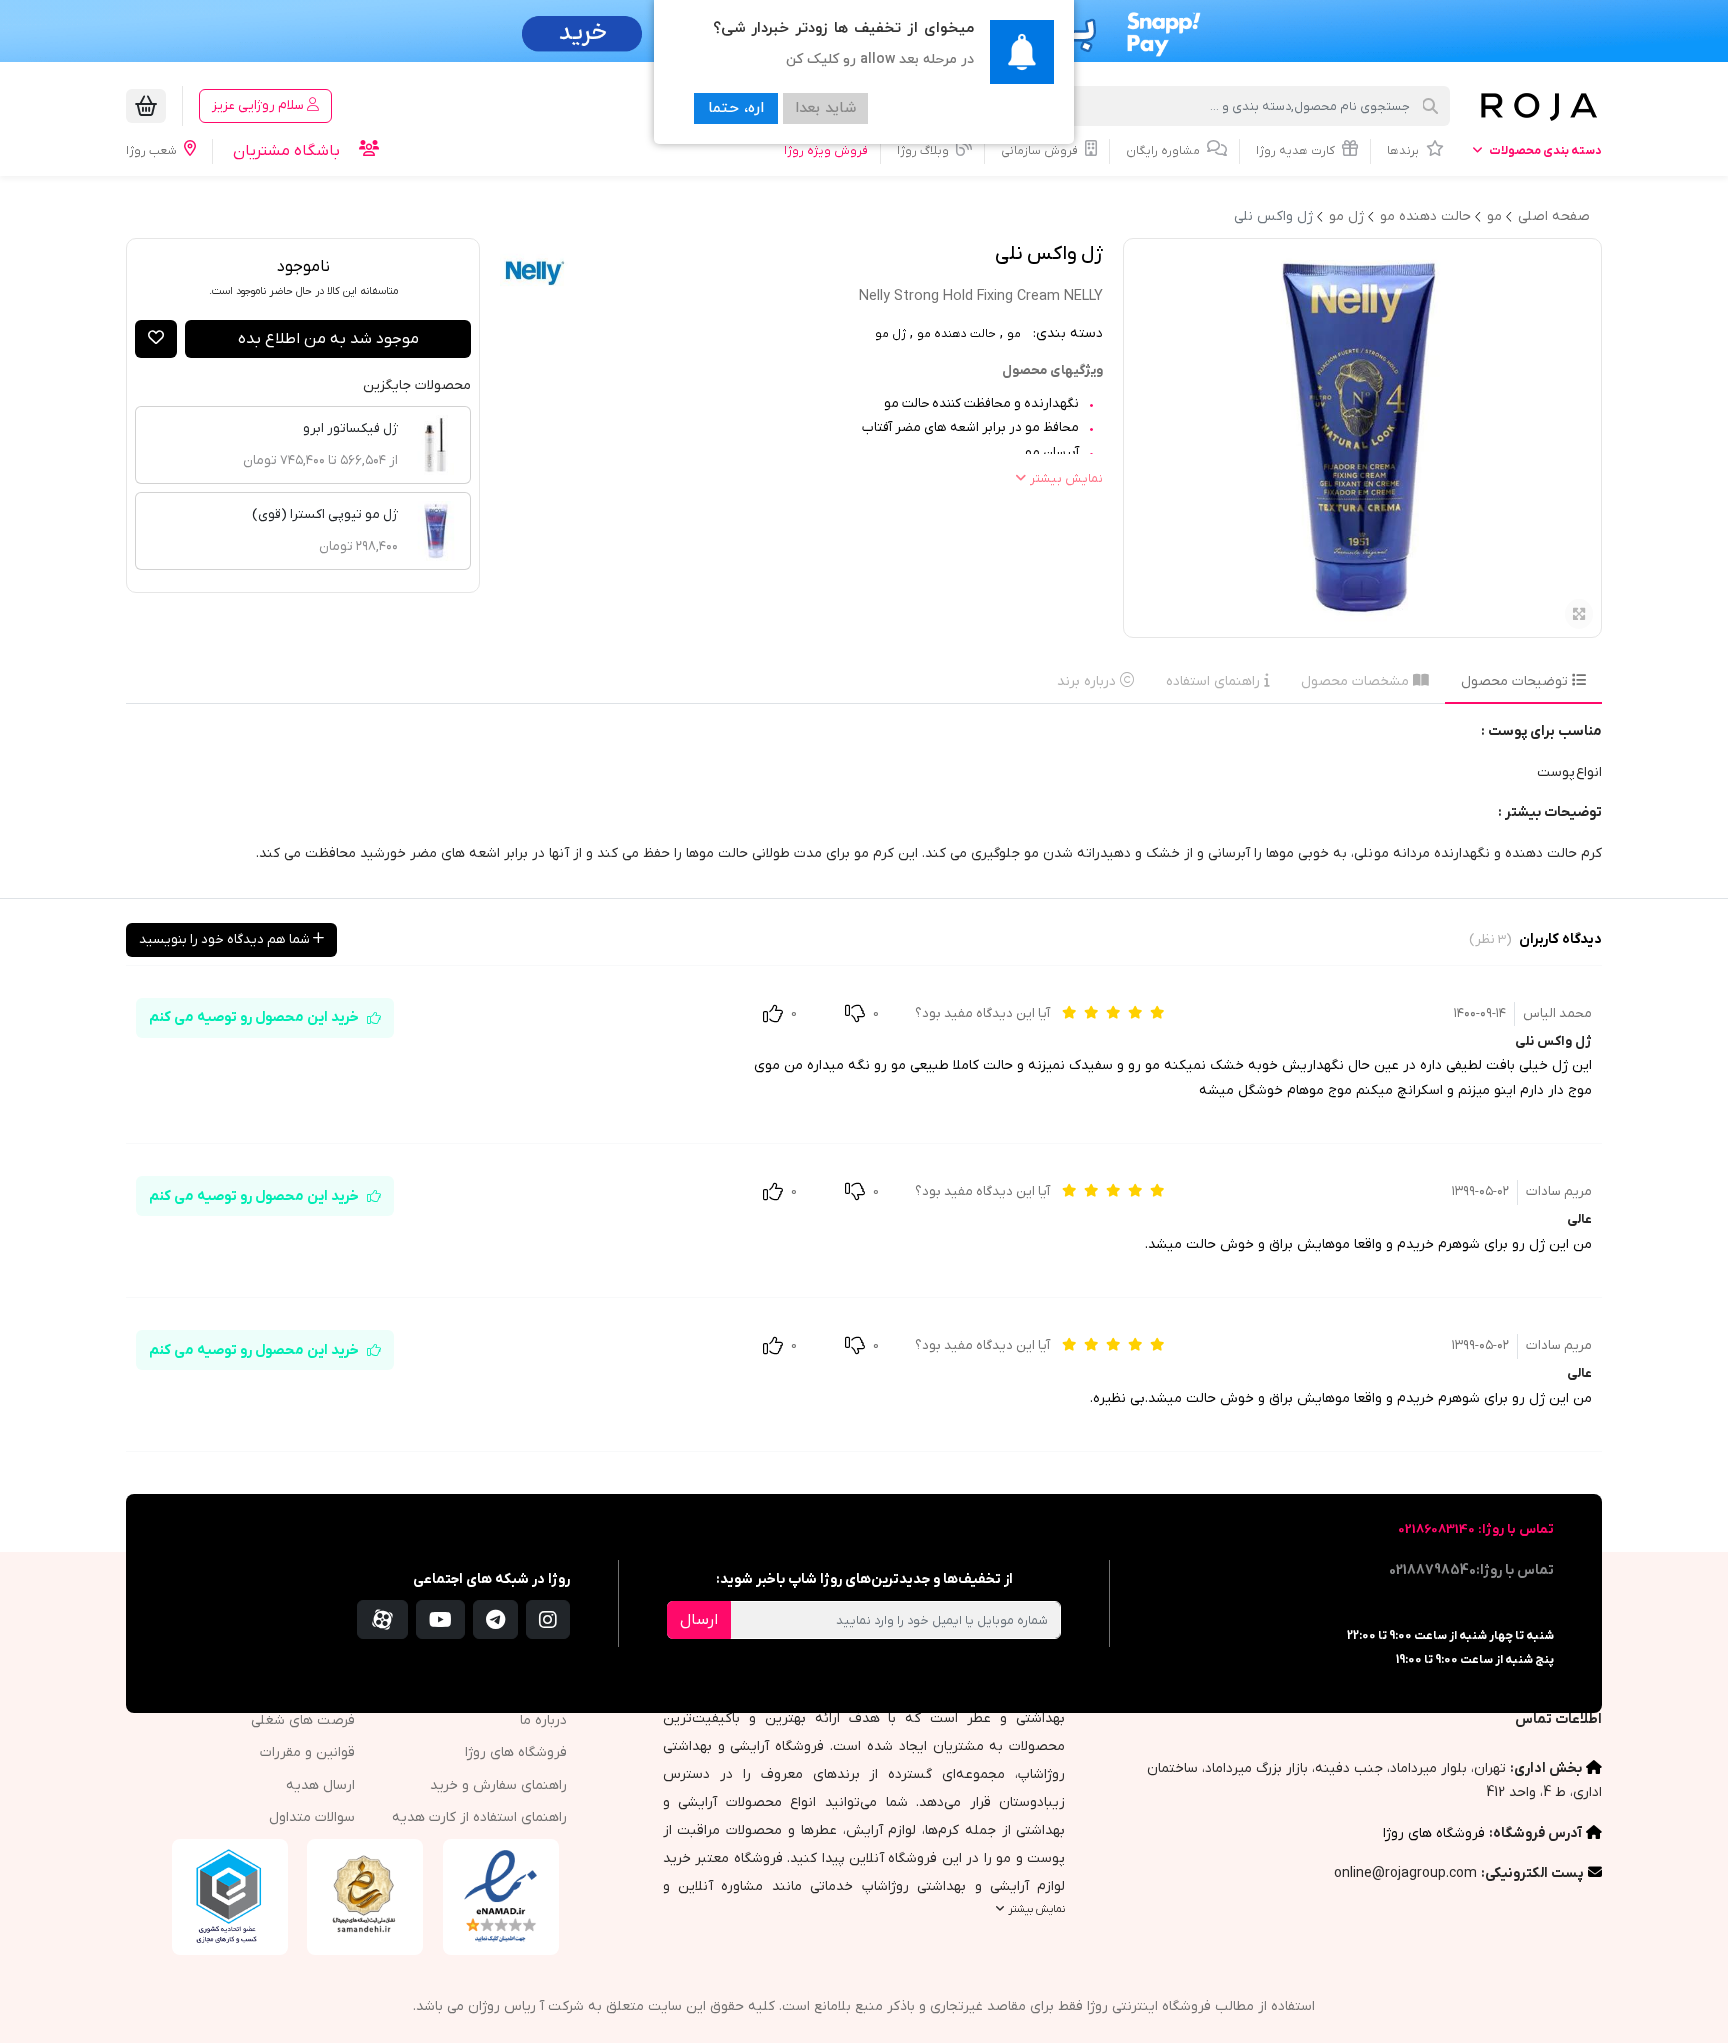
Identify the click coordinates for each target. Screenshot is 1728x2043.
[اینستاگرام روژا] (548, 1619)
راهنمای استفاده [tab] (1215, 681)
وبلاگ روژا (924, 151)
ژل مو (890, 334)
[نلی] (535, 273)
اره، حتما (736, 108)
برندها (1404, 151)
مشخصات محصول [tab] (1357, 681)
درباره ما (543, 1720)
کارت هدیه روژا (1297, 151)
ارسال (699, 1620)
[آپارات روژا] (382, 1619)
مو (1014, 334)
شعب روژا (153, 151)
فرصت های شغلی (303, 1720)
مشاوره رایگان (1164, 151)
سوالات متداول (312, 1817)
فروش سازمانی (1041, 151)
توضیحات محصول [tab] (1516, 681)
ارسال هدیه (320, 1785)
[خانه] (1538, 106)
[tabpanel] (864, 801)
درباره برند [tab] (1088, 681)
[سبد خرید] (146, 106)
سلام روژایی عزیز (259, 105)
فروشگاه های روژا (1434, 1833)
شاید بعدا (825, 108)
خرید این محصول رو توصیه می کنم (254, 1017)
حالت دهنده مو (956, 334)
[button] (156, 339)
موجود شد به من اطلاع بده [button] (328, 339)
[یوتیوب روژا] (440, 1619)
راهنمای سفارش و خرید (498, 1785)
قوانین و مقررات (307, 1752)
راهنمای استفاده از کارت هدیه (479, 1817)
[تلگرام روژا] (495, 1619)
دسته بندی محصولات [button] (1544, 151)
